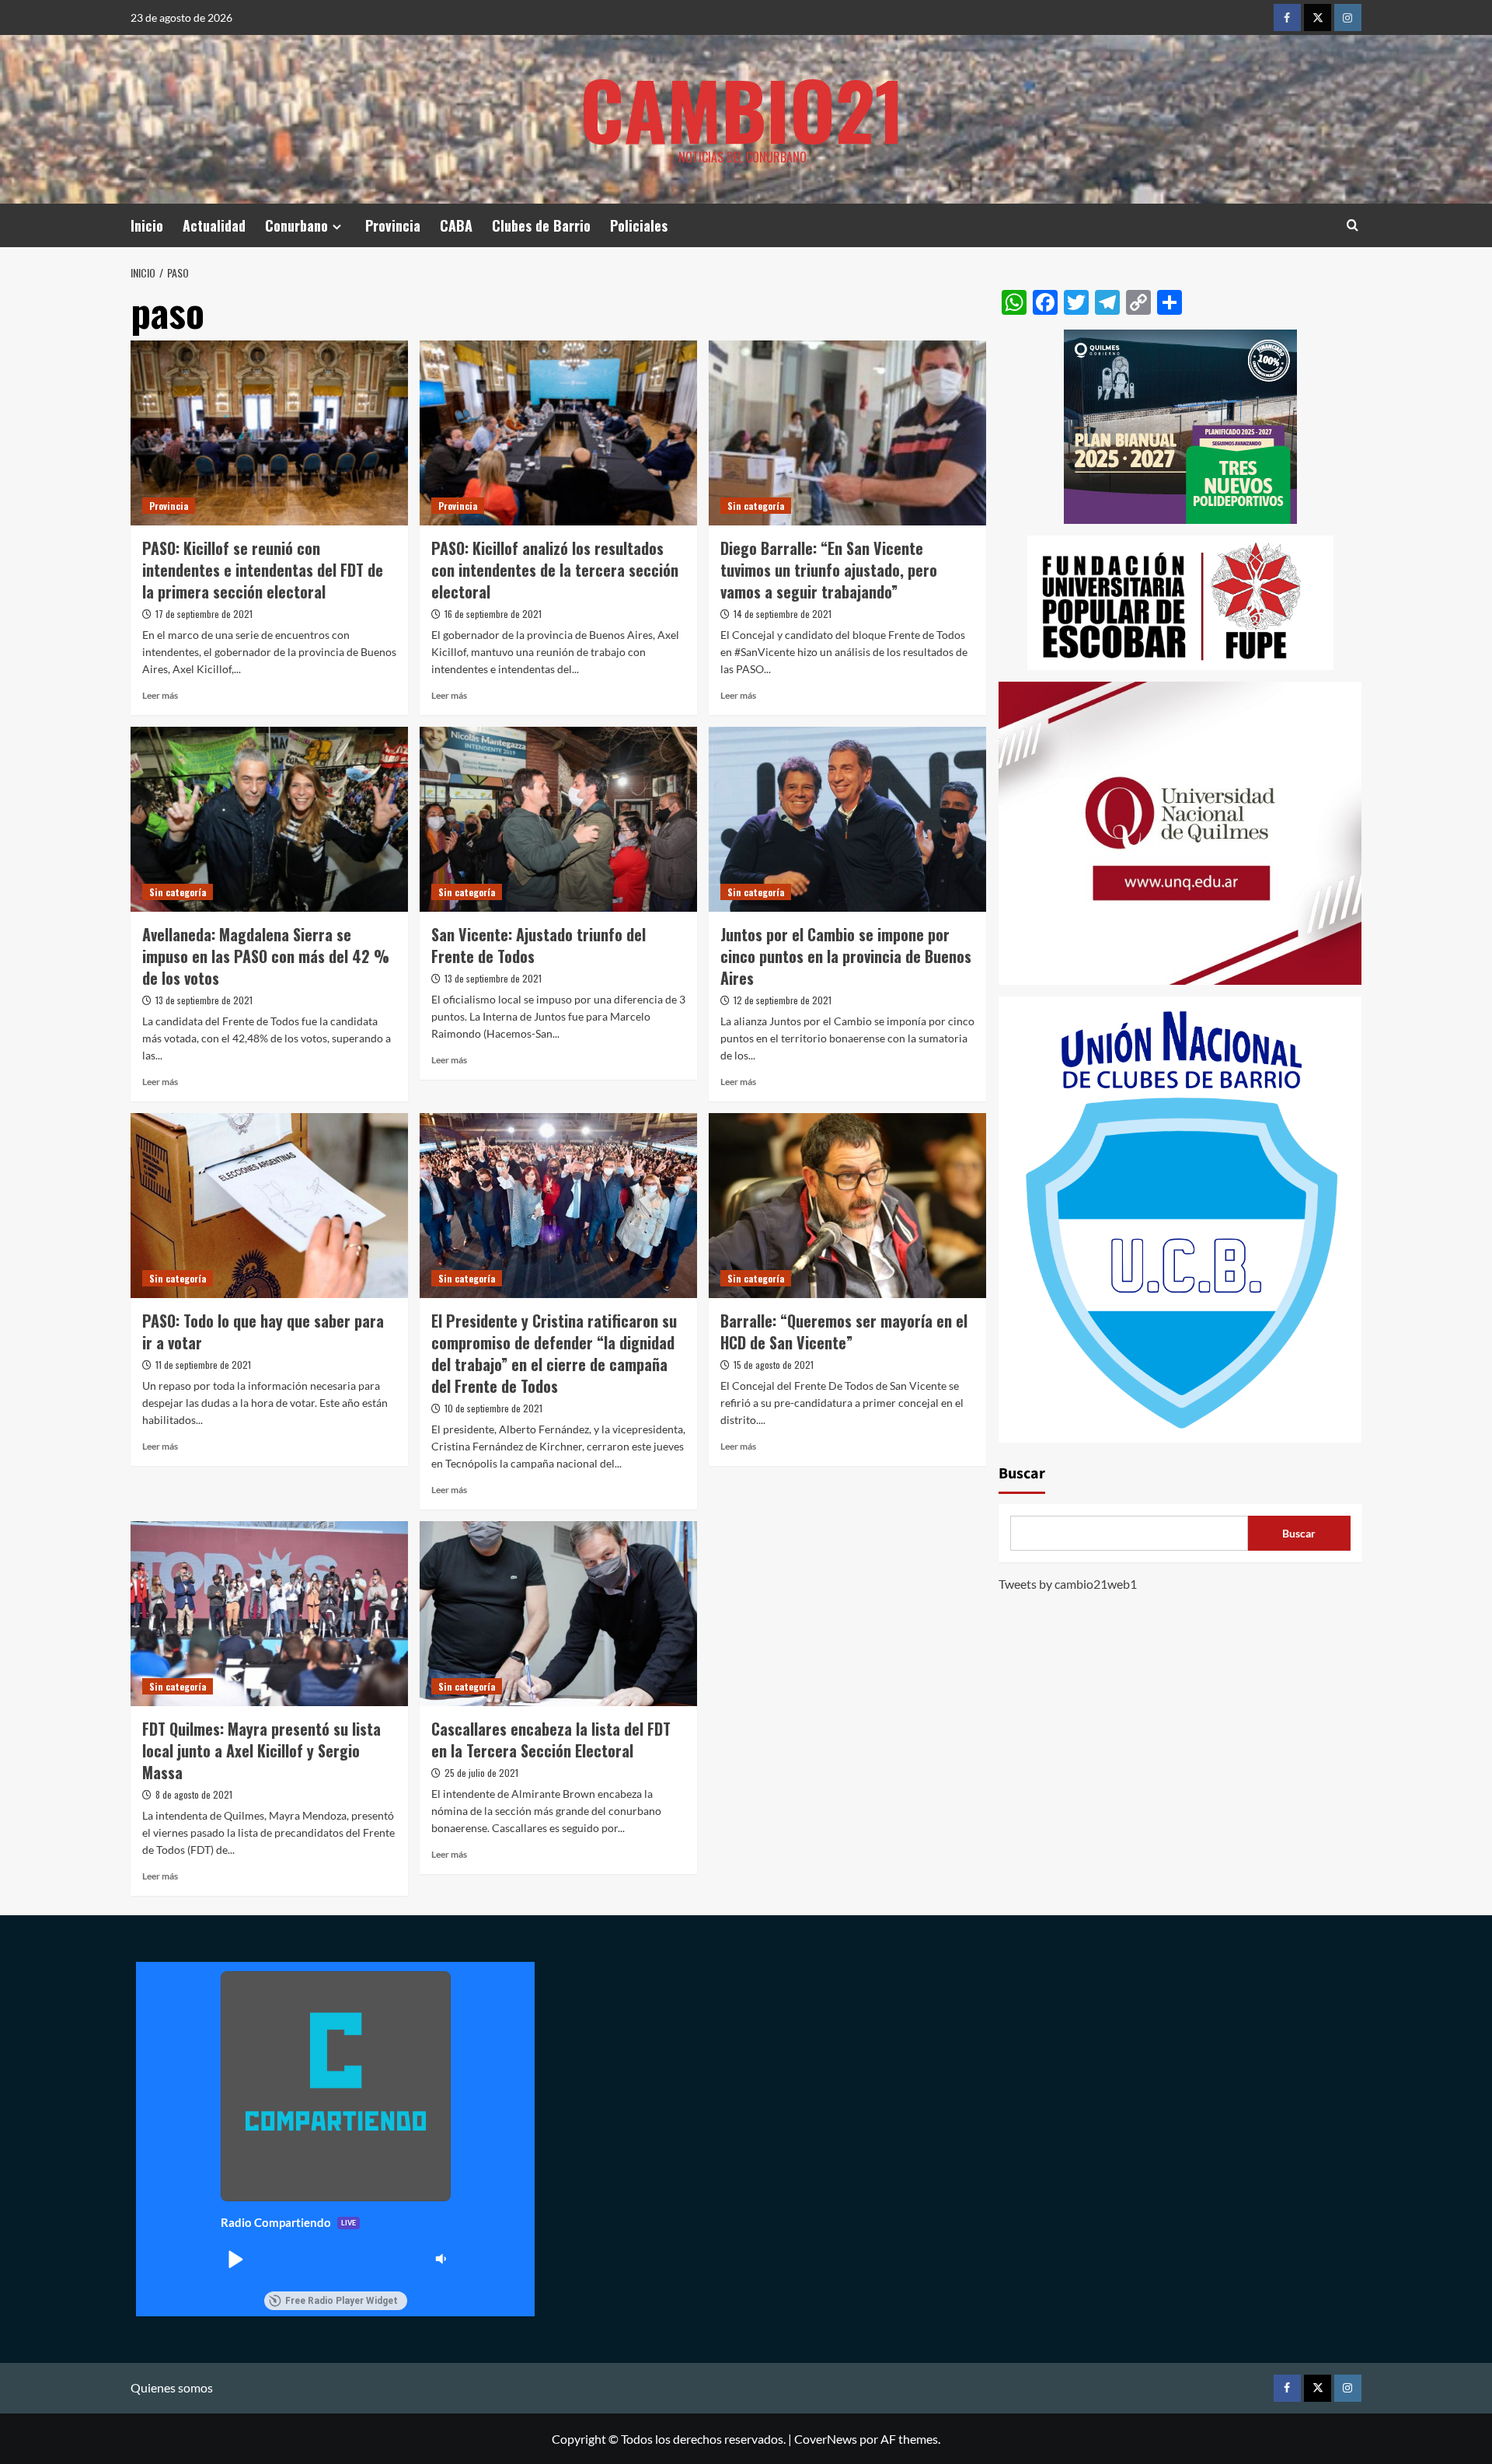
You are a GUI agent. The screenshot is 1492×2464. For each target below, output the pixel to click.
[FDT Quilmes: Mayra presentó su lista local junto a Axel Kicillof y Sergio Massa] (269, 1614)
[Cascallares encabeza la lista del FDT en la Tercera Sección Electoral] (558, 1614)
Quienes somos (172, 2387)
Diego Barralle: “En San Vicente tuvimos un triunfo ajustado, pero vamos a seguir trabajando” (829, 570)
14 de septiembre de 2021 (783, 614)
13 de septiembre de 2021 (204, 1000)
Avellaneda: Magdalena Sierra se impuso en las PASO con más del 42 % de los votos (266, 956)
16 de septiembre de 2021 (493, 614)
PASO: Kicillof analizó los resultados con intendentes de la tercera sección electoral (555, 570)
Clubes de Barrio (541, 225)
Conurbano (296, 225)
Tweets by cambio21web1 (1068, 1584)
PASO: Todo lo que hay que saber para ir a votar (263, 1331)
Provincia (393, 225)
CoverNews (826, 2439)
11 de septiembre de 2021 (203, 1365)
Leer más (160, 695)
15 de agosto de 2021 (774, 1365)
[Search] (1353, 225)
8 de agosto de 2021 (194, 1794)
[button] (235, 2259)
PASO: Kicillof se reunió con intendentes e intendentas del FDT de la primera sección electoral (263, 570)
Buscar (1022, 1475)
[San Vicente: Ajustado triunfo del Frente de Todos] (558, 819)
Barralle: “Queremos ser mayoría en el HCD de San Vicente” (844, 1331)
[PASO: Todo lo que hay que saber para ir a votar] (269, 1206)
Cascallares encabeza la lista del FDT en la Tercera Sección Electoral (551, 1740)
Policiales (639, 225)
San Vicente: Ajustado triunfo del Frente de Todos (539, 945)
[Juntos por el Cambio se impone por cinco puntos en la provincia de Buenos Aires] (847, 819)
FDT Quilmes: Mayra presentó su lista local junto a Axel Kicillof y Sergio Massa (261, 1750)
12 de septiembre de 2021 (783, 1000)
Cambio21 (742, 109)
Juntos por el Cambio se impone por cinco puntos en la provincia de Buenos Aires (846, 956)
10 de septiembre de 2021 (493, 1408)
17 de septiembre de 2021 (204, 614)
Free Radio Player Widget (342, 2301)
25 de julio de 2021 (481, 1773)
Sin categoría (756, 506)
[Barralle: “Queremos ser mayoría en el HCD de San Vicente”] (847, 1206)
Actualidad (214, 225)
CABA (456, 225)
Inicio (147, 225)
